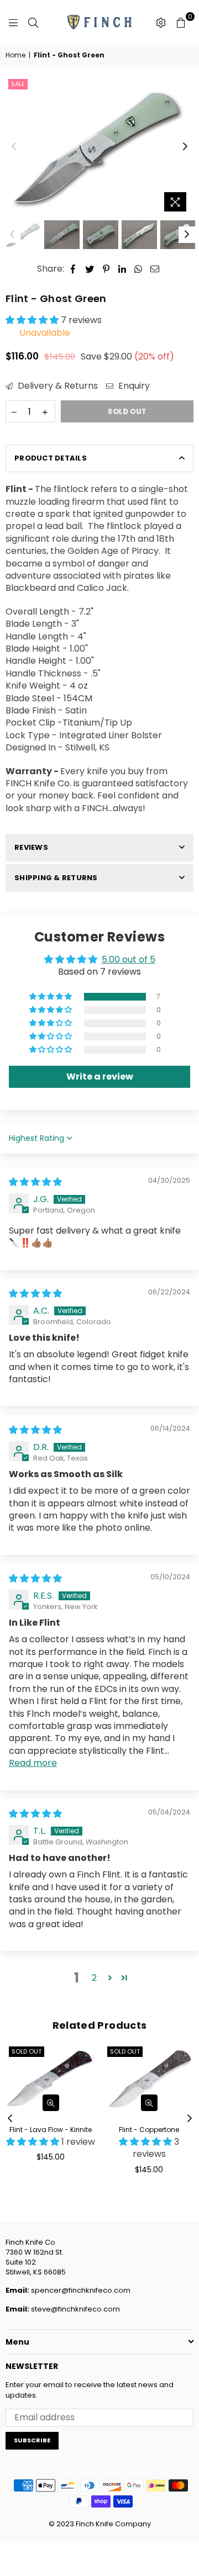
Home (15, 55)
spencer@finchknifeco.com (81, 2290)
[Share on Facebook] (73, 269)
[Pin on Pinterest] (106, 269)
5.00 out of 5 (129, 959)
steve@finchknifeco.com (75, 2309)
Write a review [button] (100, 1077)
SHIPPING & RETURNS (56, 878)
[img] (35, 1182)
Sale (18, 84)
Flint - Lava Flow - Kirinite (51, 2130)
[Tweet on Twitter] (90, 269)
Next (185, 147)
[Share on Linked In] (122, 269)
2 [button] (94, 1978)
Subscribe (32, 2440)
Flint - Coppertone (149, 2130)
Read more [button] (33, 1763)
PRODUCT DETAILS (51, 458)
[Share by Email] (155, 269)
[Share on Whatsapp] (138, 269)
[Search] (33, 22)
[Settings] (161, 22)
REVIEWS (31, 847)
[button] (33, 320)
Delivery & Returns (57, 386)
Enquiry (133, 386)
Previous (14, 147)
